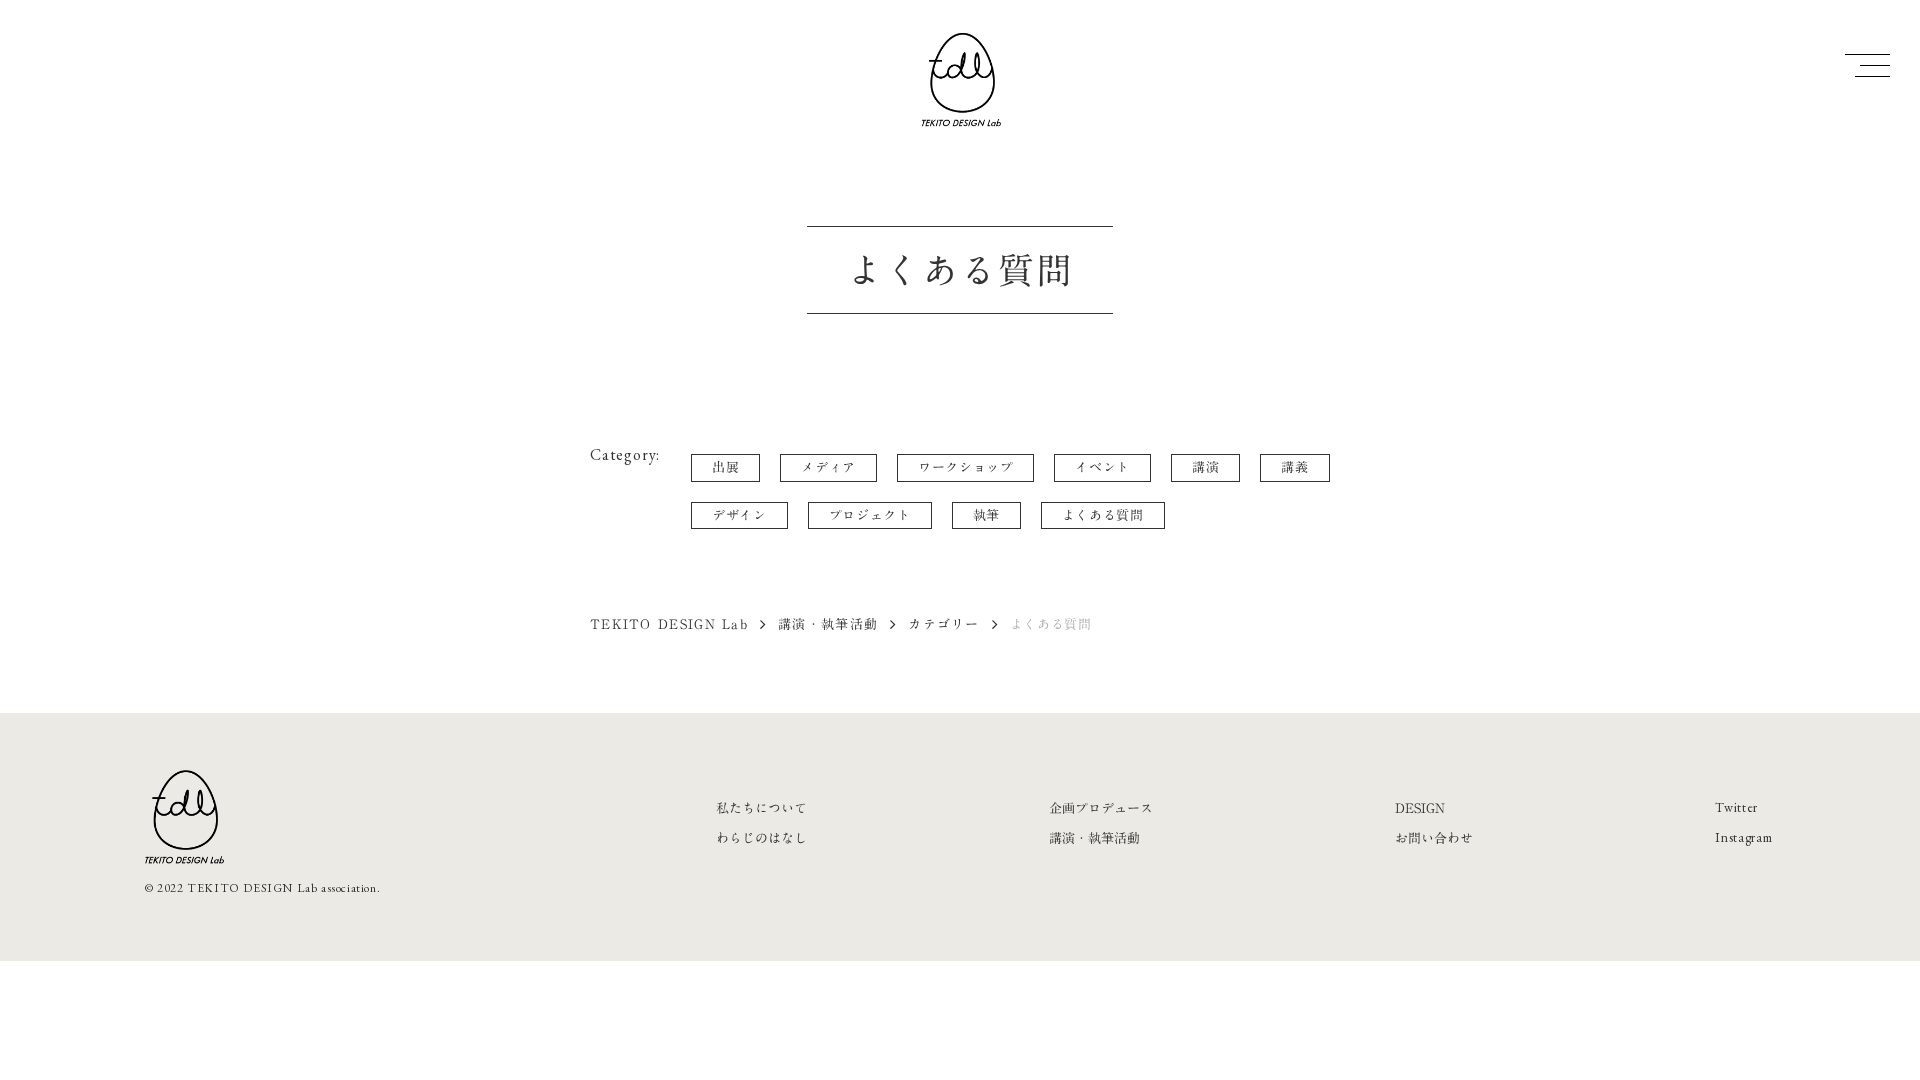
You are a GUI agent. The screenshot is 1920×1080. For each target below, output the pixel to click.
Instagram (1743, 837)
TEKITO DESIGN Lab (669, 624)
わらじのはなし (761, 838)
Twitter (1736, 807)
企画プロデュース (1101, 808)
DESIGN (1420, 808)
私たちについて (761, 808)
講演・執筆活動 (828, 624)
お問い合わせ (1434, 838)
